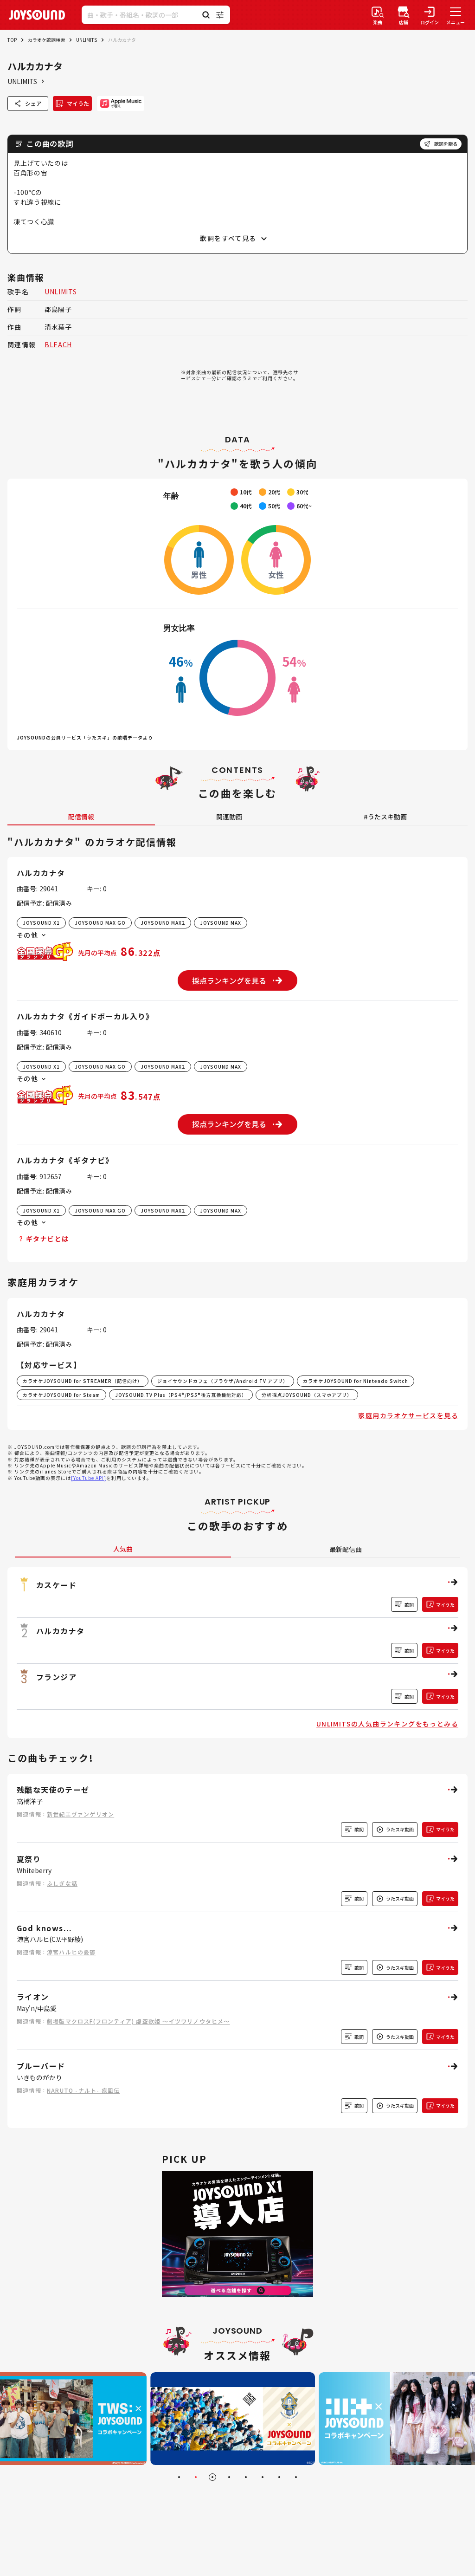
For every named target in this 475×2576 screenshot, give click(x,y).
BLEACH (58, 344)
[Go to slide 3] (212, 2477)
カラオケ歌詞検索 (46, 40)
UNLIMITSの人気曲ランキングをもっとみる (387, 1724)
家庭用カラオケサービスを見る (408, 1415)
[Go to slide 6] (263, 2477)
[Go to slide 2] (196, 2477)
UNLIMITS (87, 40)
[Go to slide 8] (296, 2477)
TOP (12, 40)
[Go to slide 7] (279, 2477)
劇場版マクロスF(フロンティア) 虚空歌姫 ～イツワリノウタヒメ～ (138, 2021)
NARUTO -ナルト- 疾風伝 (83, 2090)
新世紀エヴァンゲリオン (80, 1814)
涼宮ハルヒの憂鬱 (71, 1952)
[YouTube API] (89, 1478)
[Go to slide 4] (229, 2477)
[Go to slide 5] (246, 2477)
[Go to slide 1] (179, 2477)
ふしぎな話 (62, 1883)
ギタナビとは (47, 1239)
